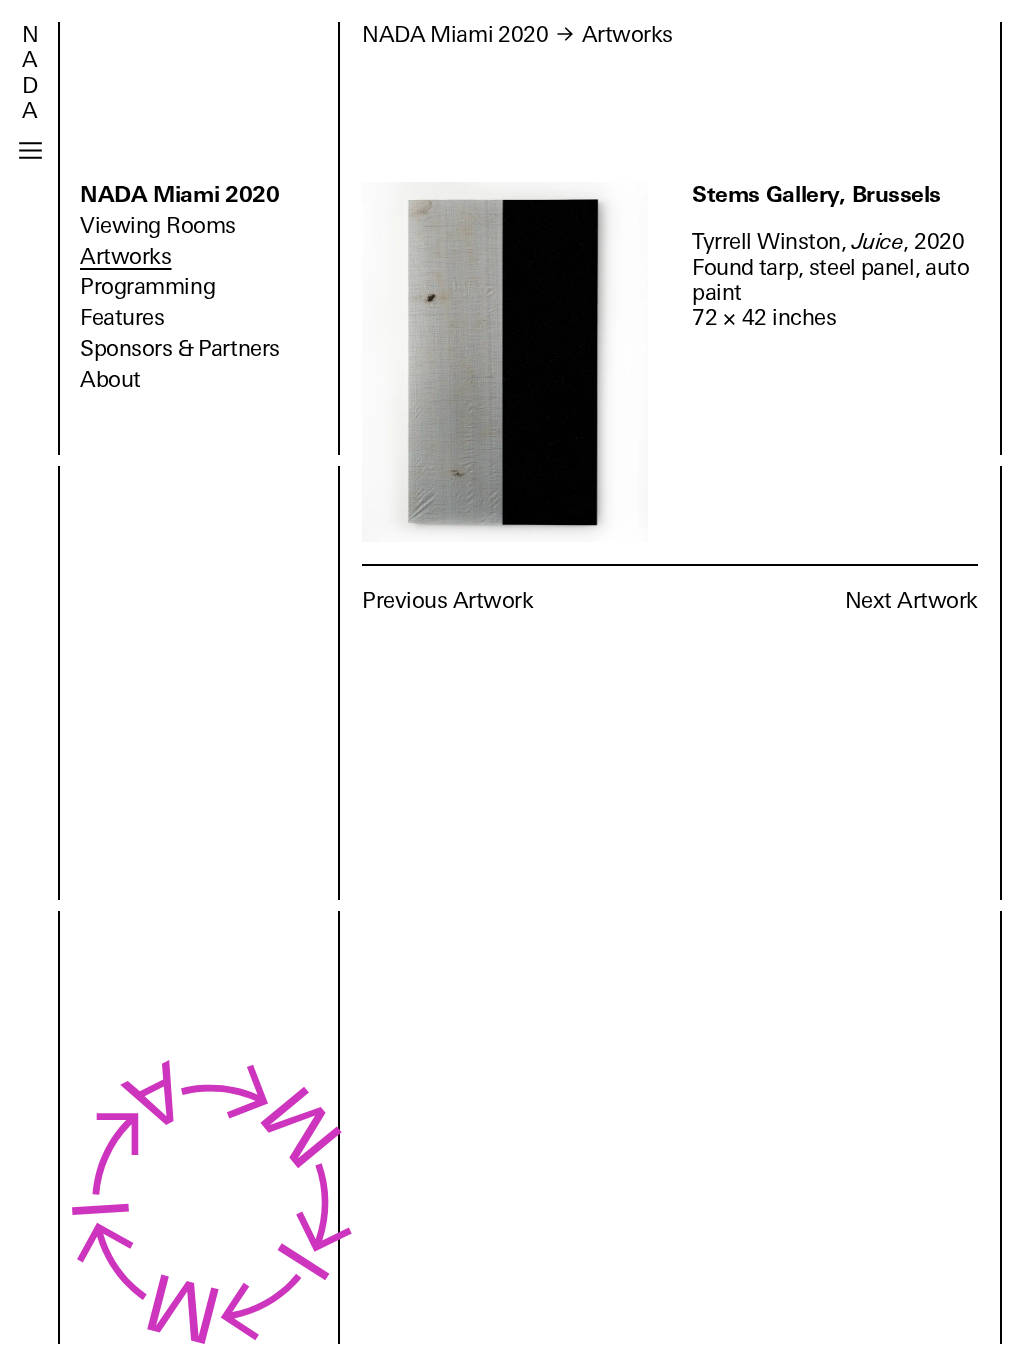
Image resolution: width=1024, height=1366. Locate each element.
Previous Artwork (448, 600)
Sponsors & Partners (180, 348)
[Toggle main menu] (30, 150)
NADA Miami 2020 (180, 194)
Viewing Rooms (158, 225)
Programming (147, 286)
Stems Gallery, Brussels (816, 194)
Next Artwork (911, 600)
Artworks (125, 256)
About (110, 379)
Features (122, 317)
